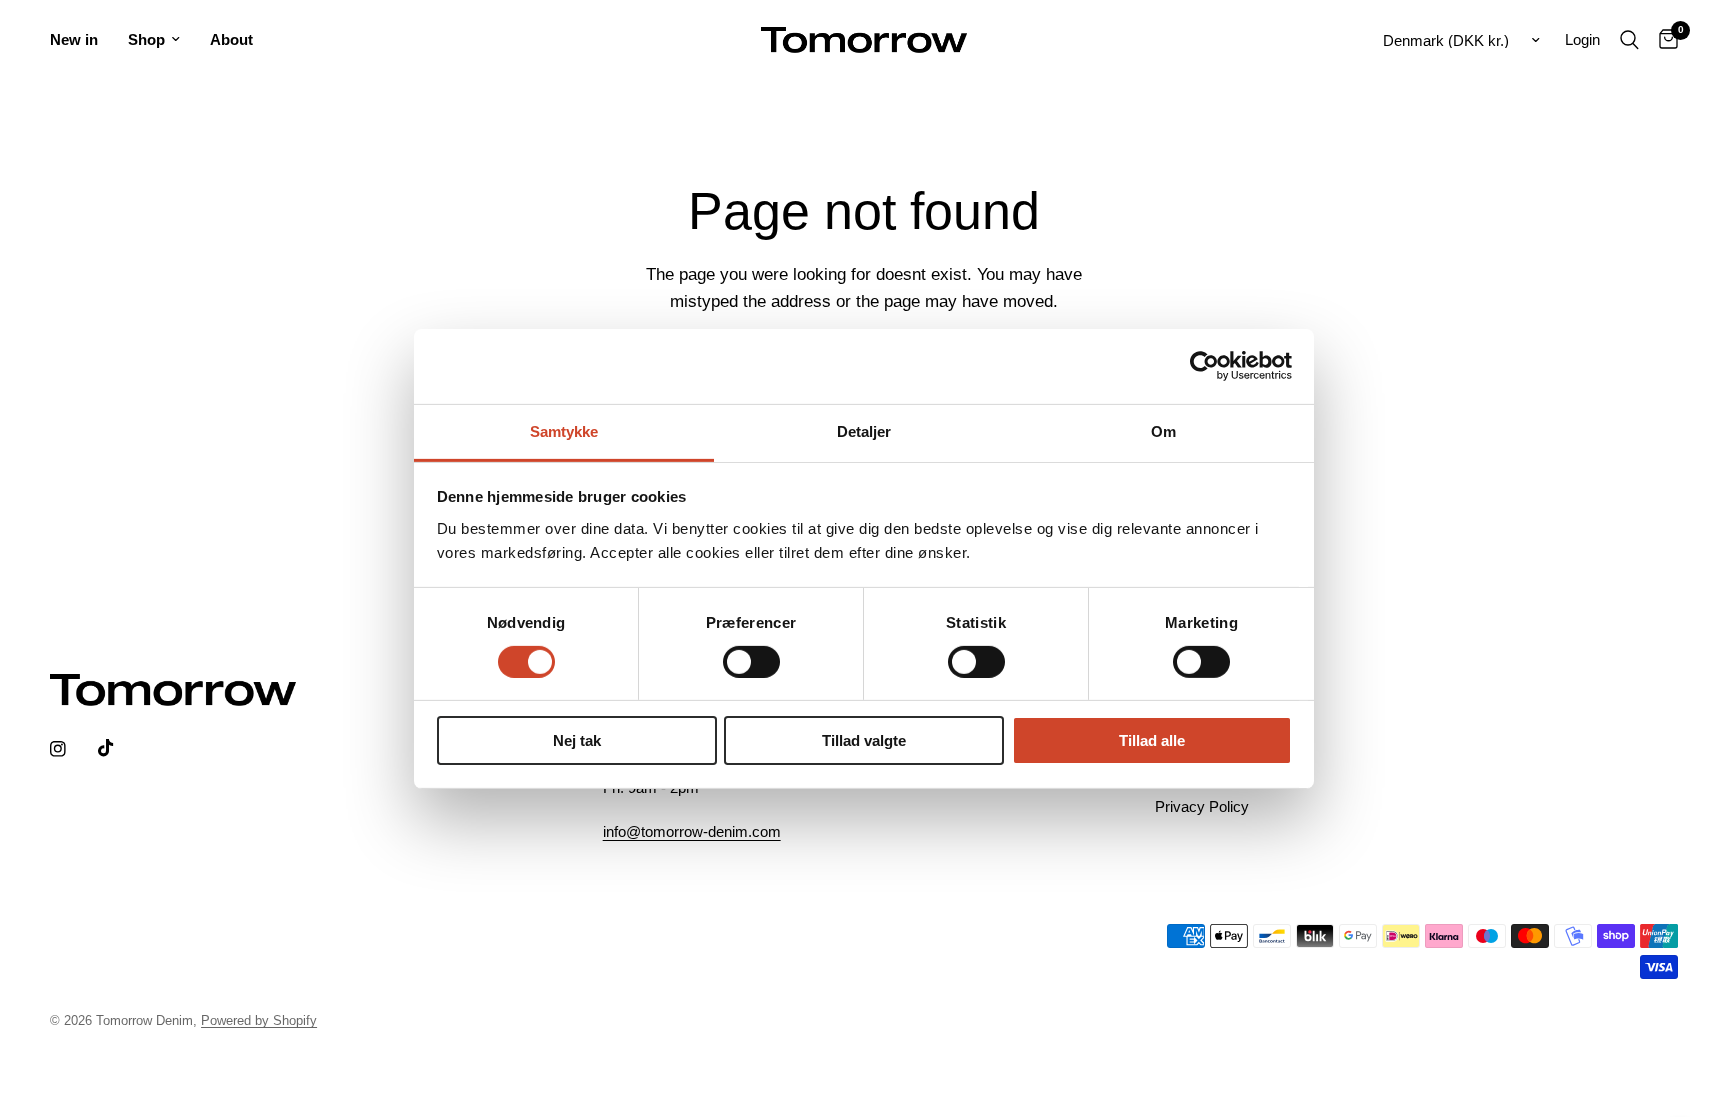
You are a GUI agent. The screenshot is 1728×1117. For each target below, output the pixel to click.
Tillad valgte (864, 740)
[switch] (751, 662)
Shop (146, 39)
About (231, 39)
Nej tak (577, 740)
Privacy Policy (1202, 806)
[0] (1663, 40)
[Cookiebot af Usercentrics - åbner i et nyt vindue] (1204, 366)
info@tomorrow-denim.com (692, 831)
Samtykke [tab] (564, 430)
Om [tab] (1163, 430)
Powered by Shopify (259, 1020)
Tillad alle (1152, 740)
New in (74, 39)
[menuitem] (81, 40)
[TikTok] (120, 748)
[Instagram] (72, 749)
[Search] (1629, 40)
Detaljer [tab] (864, 430)
